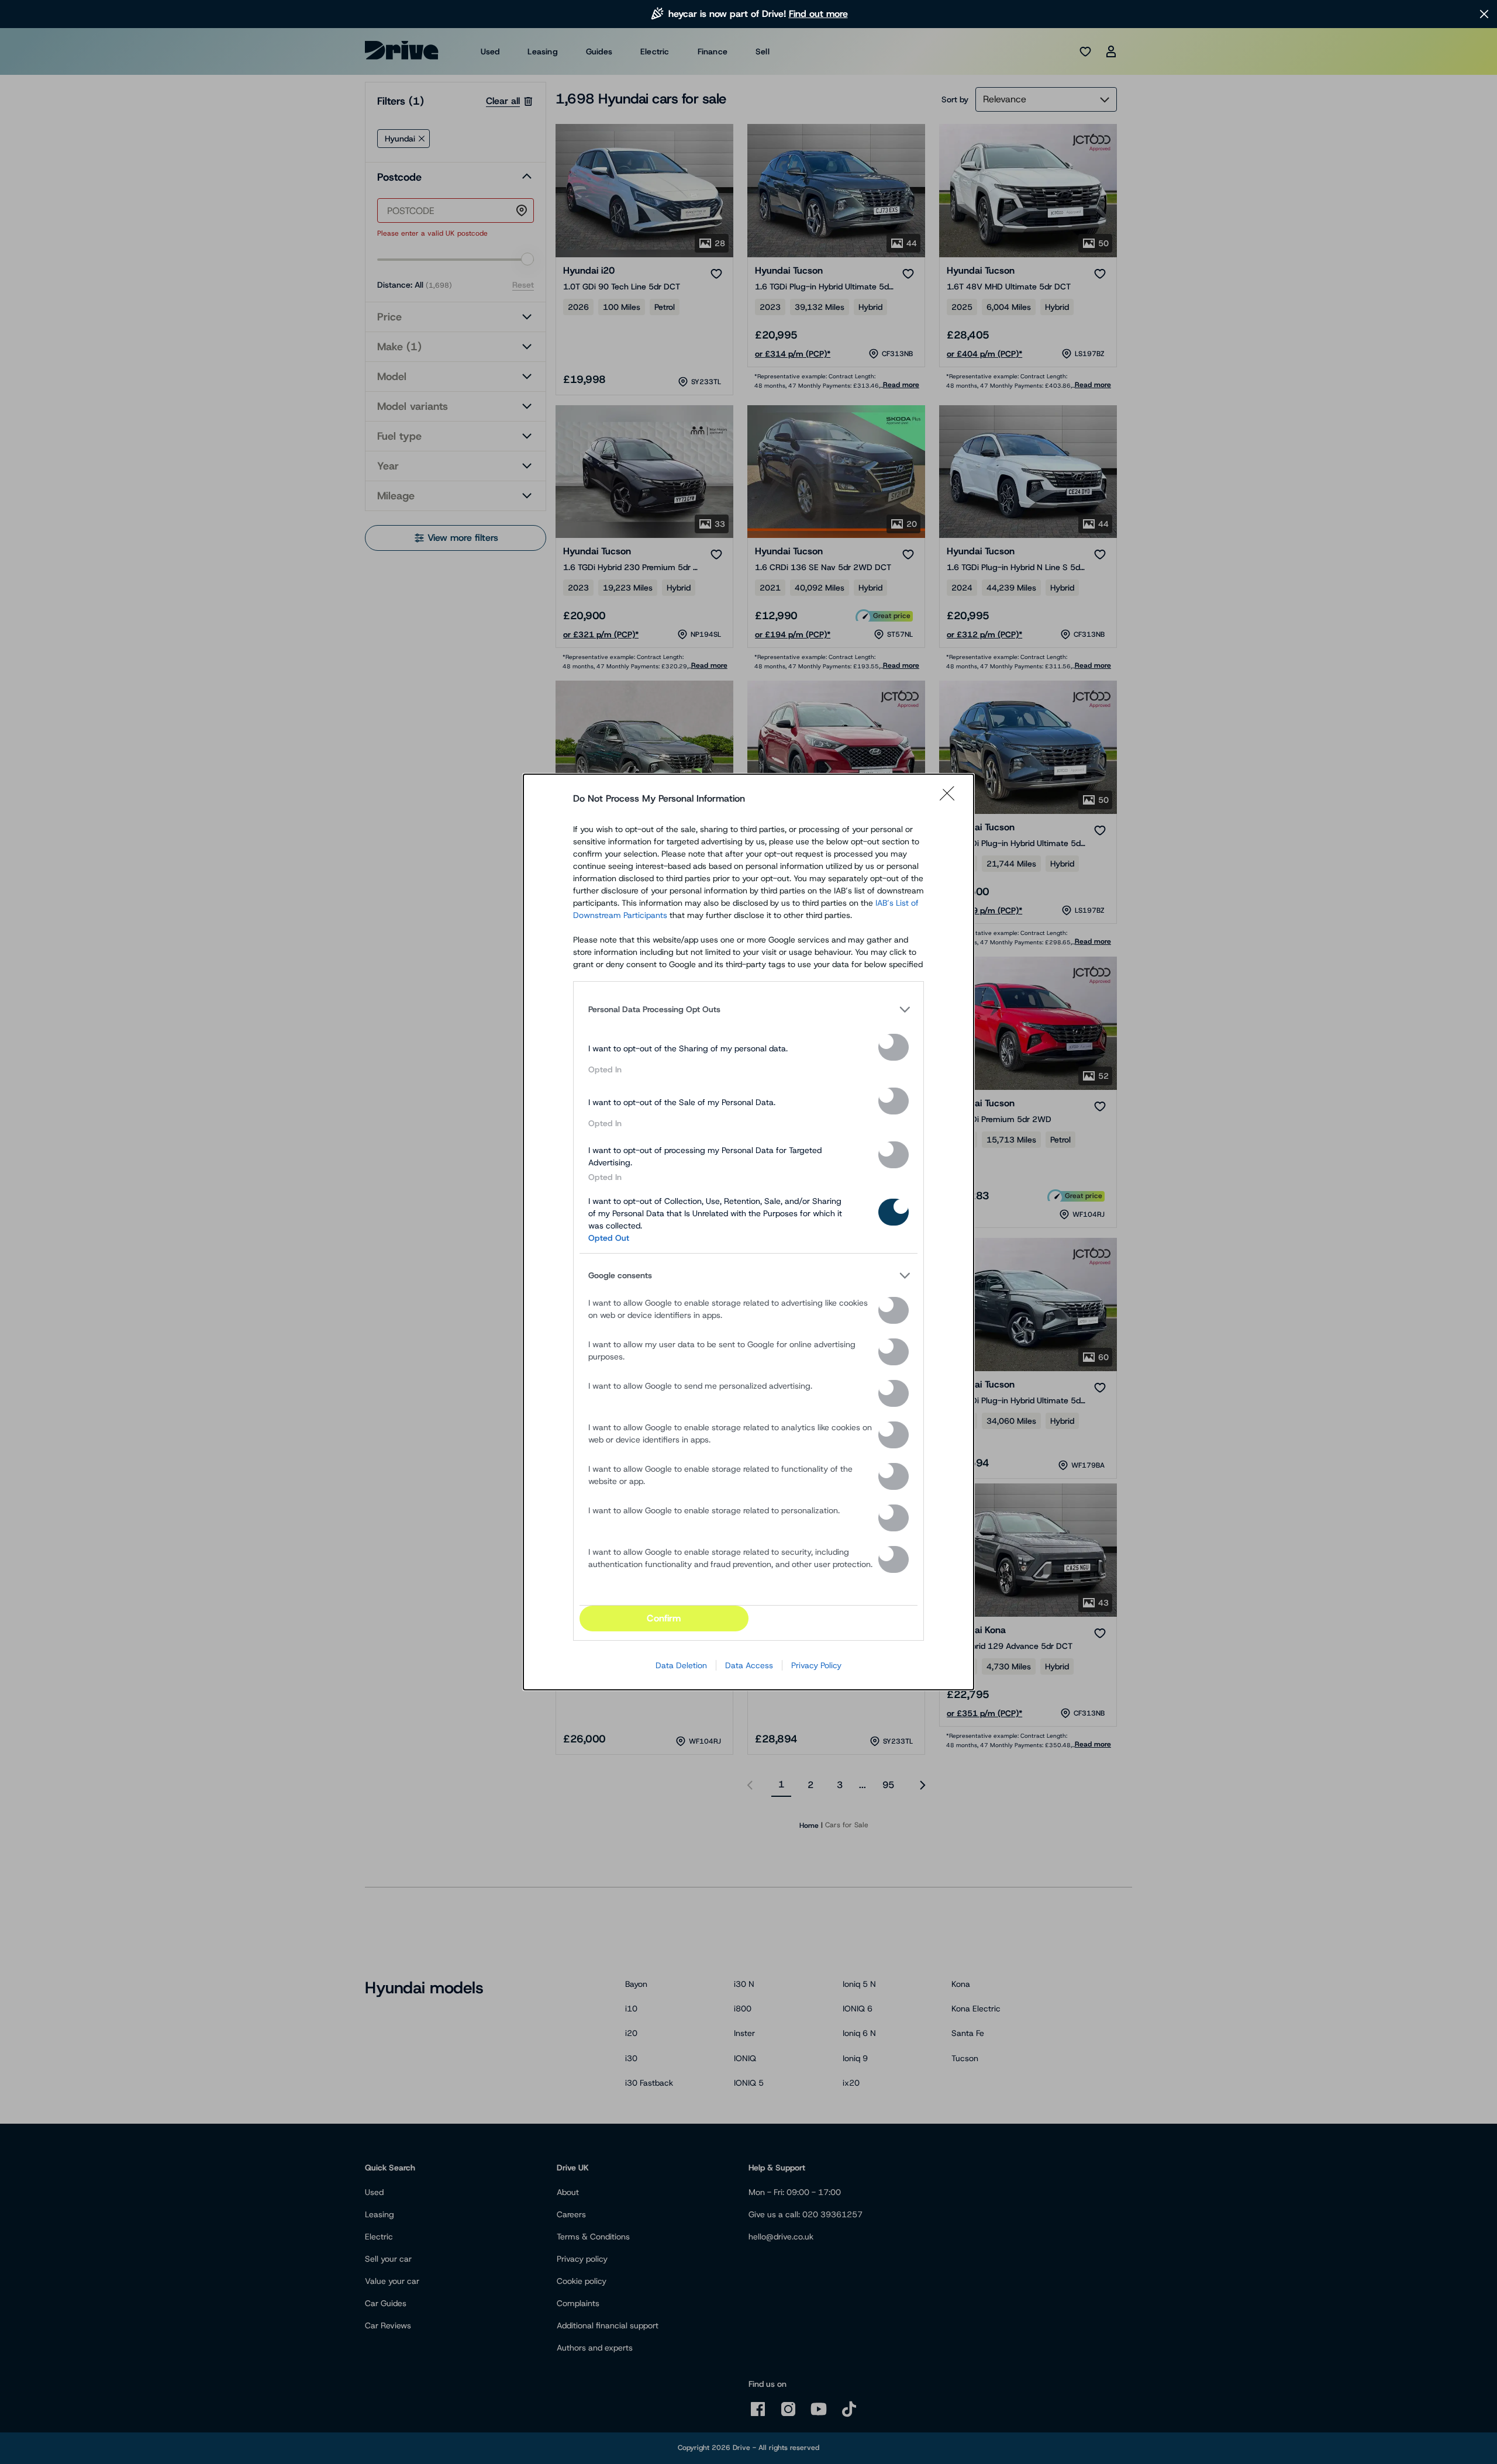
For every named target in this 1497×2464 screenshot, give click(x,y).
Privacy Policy (816, 1665)
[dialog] (748, 1232)
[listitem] (748, 1009)
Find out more (818, 14)
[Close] (951, 799)
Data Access (749, 1665)
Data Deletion (681, 1665)
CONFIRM (664, 1618)
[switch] (894, 1047)
